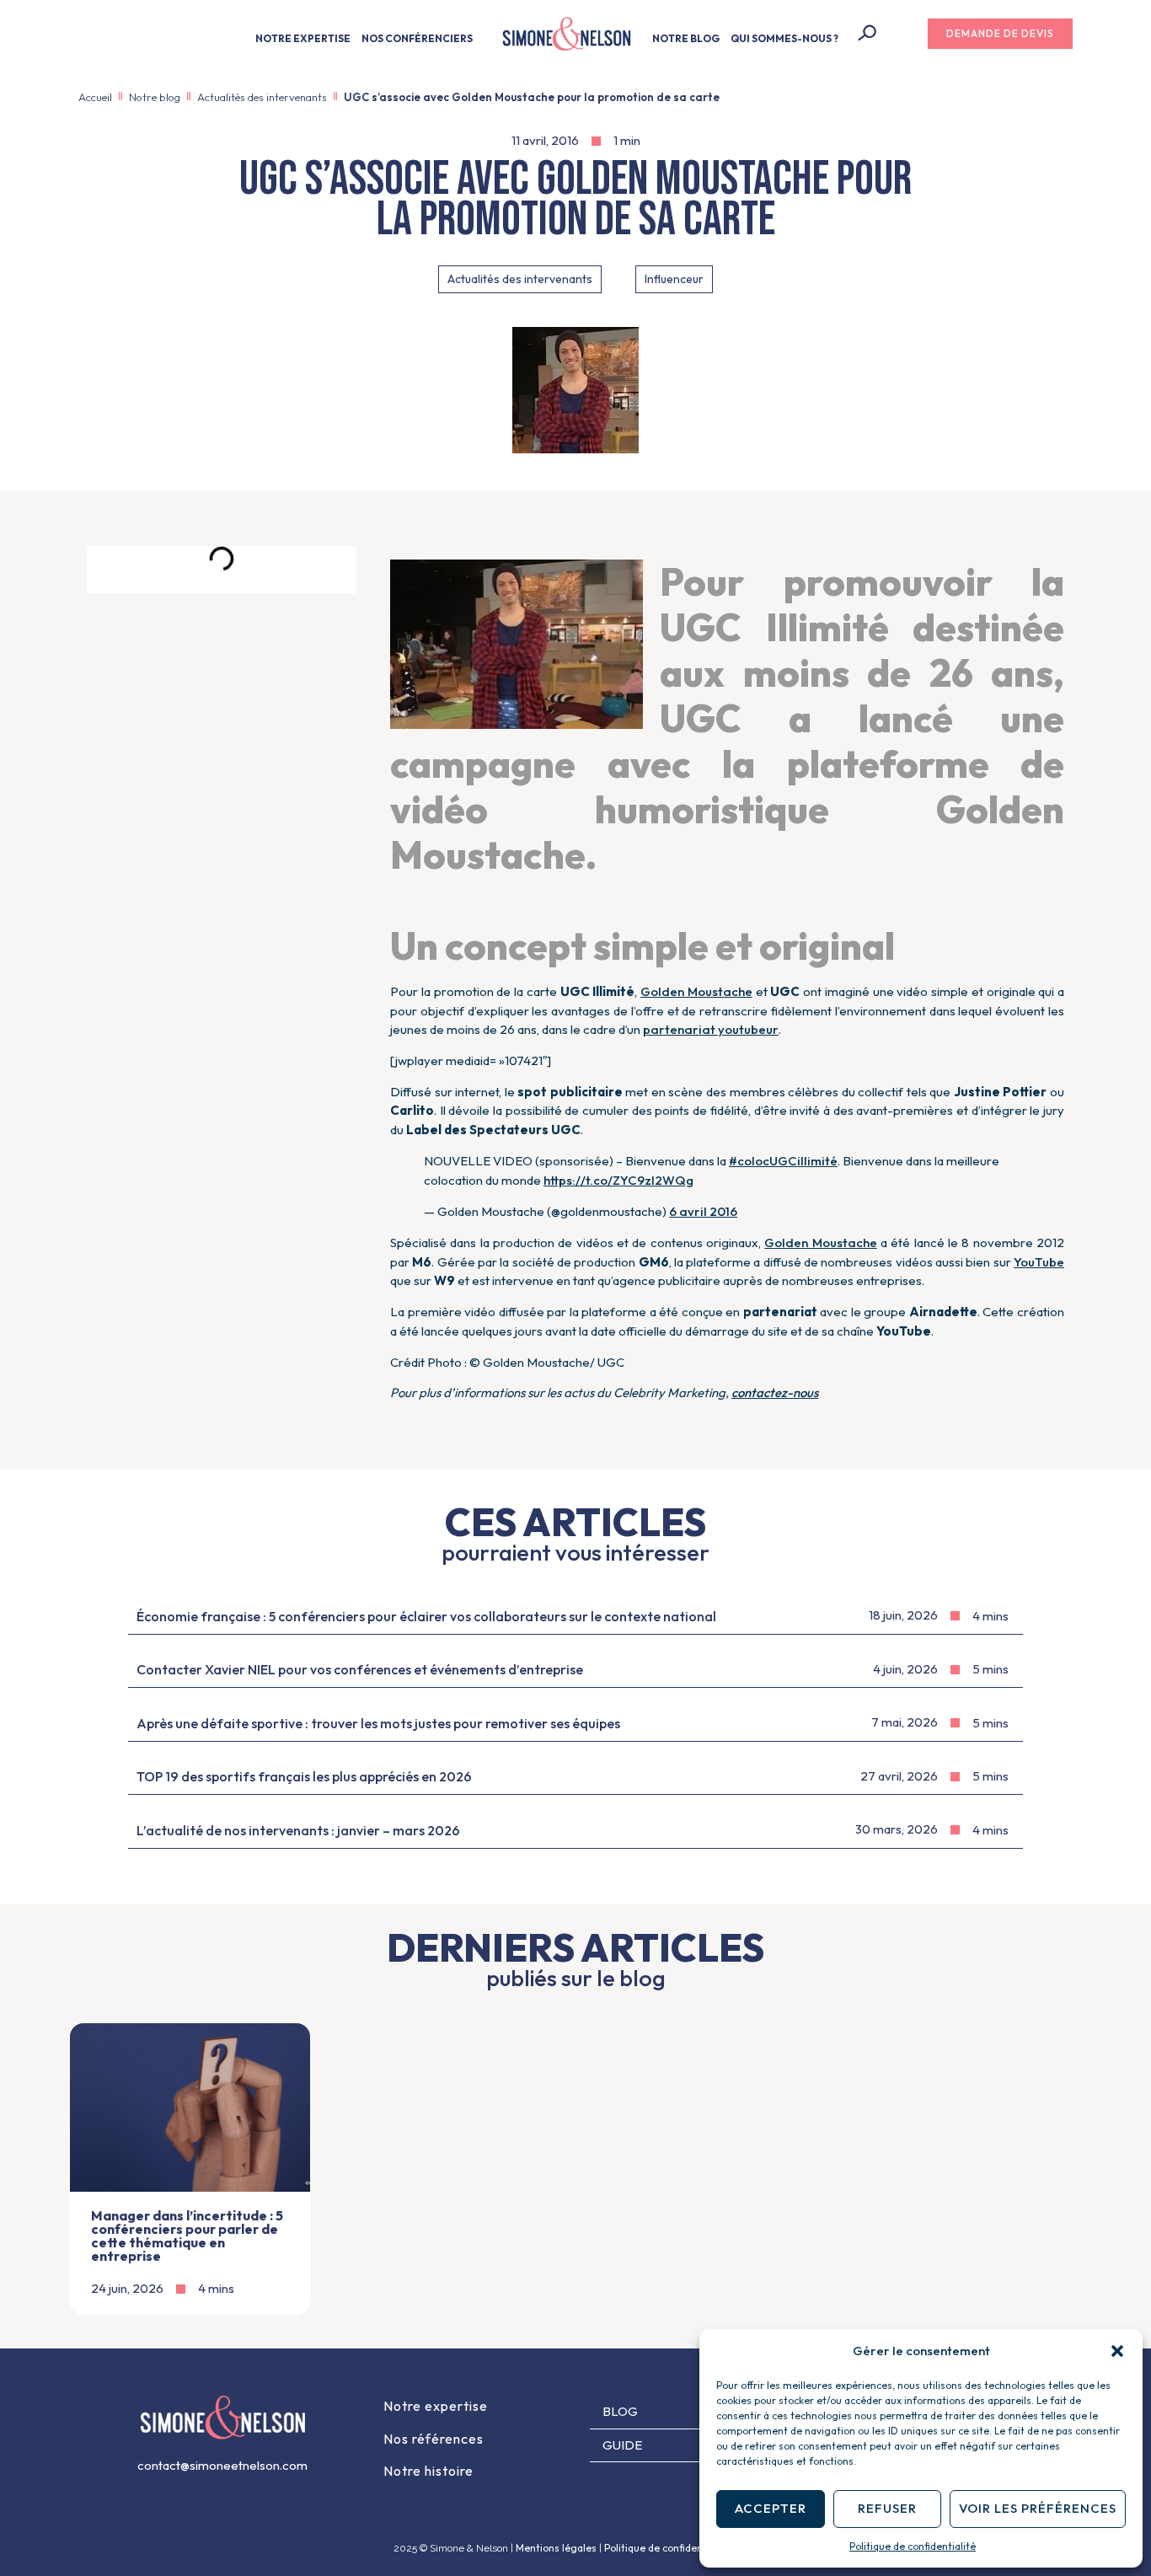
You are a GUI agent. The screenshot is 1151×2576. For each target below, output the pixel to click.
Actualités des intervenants (262, 97)
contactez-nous (775, 1392)
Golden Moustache (696, 991)
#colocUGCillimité (783, 1161)
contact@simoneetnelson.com (222, 2465)
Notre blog (155, 97)
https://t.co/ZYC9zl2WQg (618, 1180)
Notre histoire (428, 2471)
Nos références (434, 2439)
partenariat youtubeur (711, 1029)
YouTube (1039, 1262)
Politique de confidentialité (913, 2546)
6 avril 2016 (703, 1211)
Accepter (771, 2508)
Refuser (887, 2508)
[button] (1117, 2351)
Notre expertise (436, 2406)
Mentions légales (556, 2548)
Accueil (95, 97)
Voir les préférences (1038, 2508)
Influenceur (674, 279)
